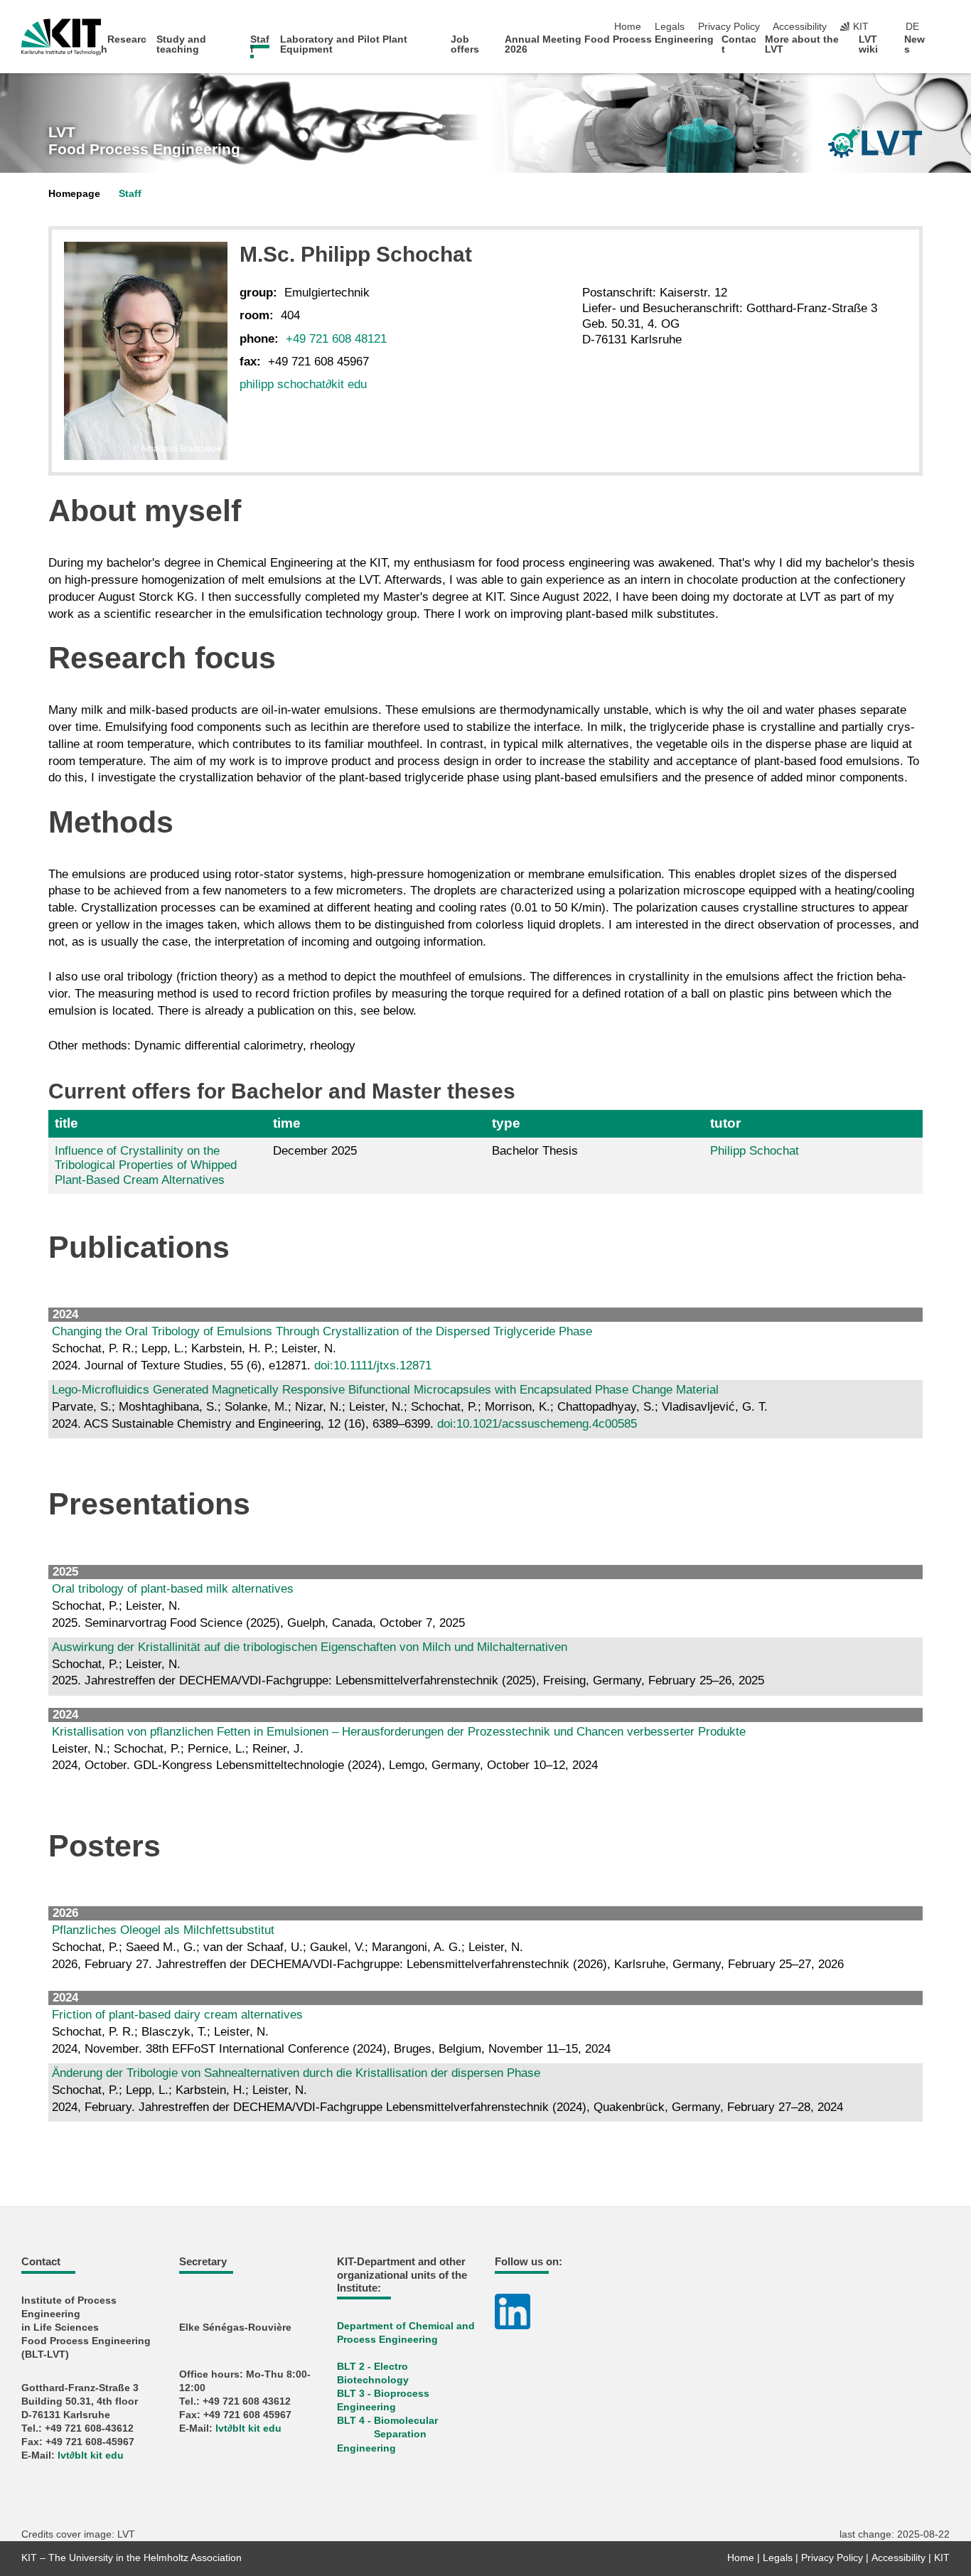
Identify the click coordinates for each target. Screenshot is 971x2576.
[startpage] (945, 49)
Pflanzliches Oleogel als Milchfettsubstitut (163, 1930)
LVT (144, 141)
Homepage (74, 194)
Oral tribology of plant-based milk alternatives (173, 1589)
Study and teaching (181, 44)
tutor (725, 1123)
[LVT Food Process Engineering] (875, 142)
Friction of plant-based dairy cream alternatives (177, 2015)
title (66, 1123)
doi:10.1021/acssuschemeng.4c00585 (537, 1424)
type (506, 1123)
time (287, 1123)
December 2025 (315, 1151)
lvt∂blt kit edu (91, 2455)
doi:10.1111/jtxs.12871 (373, 1366)
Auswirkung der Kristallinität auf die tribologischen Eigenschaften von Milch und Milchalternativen (310, 1647)
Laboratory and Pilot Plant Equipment (344, 44)
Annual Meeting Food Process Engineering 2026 (609, 44)
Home (628, 27)
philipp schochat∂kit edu (303, 384)
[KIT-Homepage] (61, 37)
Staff (260, 44)
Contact (739, 44)
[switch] (945, 27)
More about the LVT (802, 44)
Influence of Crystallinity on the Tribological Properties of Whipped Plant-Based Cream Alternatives (146, 1165)
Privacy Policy (729, 27)
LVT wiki (868, 44)
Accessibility (800, 27)
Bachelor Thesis (535, 1151)
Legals (670, 27)
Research (124, 44)
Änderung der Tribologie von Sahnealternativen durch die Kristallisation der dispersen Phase (296, 2073)
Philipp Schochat (755, 1151)
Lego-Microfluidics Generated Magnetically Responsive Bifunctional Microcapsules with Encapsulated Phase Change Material (385, 1390)
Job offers (465, 44)
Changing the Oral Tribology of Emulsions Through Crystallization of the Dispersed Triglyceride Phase (322, 1331)
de (912, 27)
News (914, 44)
